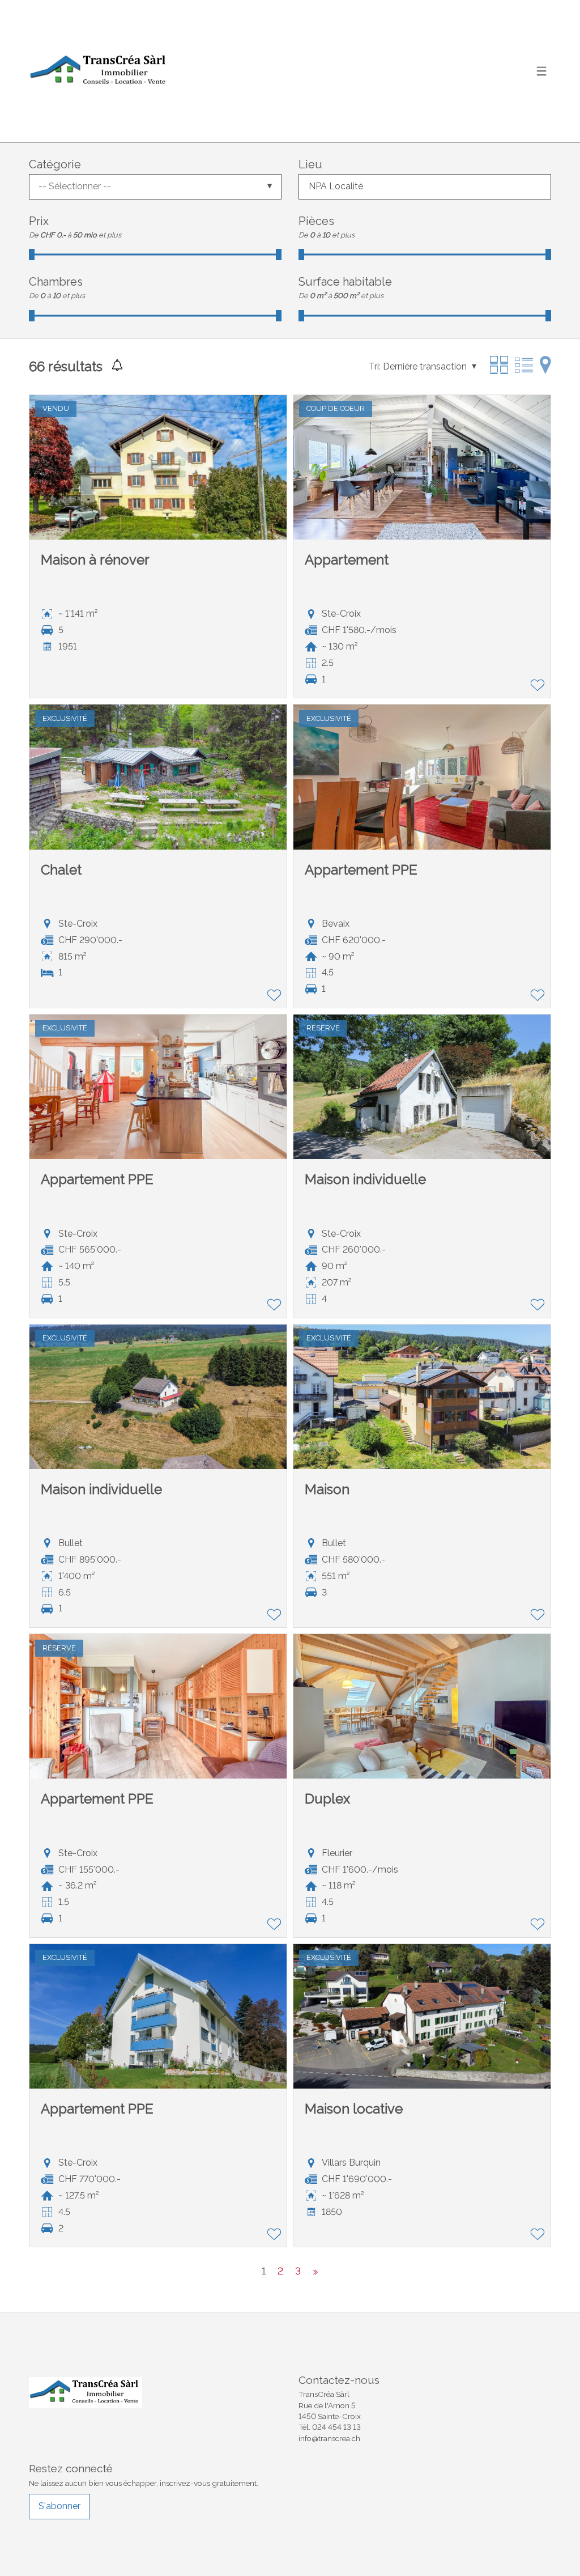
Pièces (316, 221)
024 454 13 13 (336, 2427)
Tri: (375, 366)
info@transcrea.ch (329, 2438)
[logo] (100, 71)
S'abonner (59, 2506)
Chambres (56, 282)
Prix (39, 221)
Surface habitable (345, 282)
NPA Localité (336, 186)
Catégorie (55, 164)
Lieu (310, 164)
